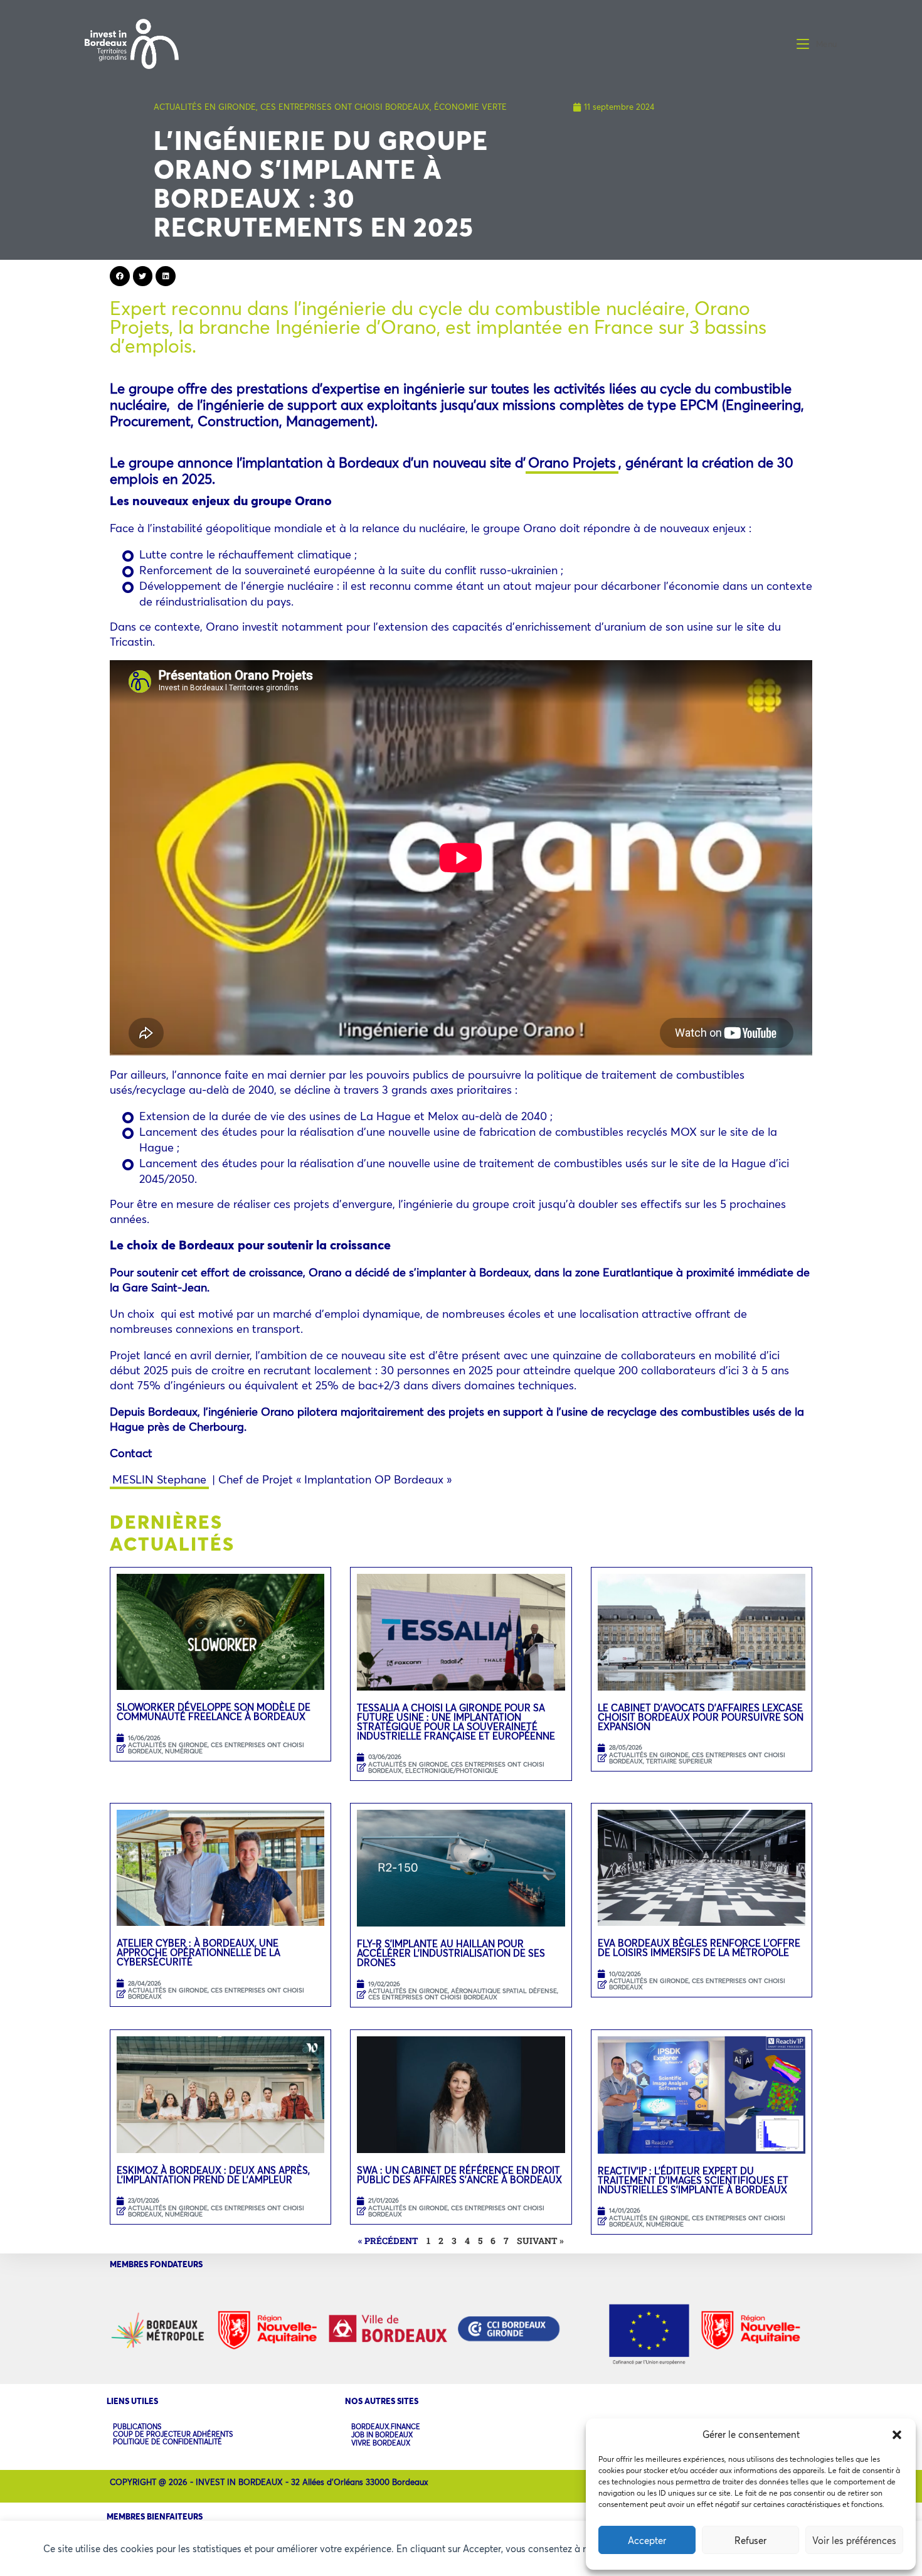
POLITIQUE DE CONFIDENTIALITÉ (167, 2442)
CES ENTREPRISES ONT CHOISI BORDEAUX (345, 107)
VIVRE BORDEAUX (381, 2443)
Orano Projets (572, 462)
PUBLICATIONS (137, 2427)
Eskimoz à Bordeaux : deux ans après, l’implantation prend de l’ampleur (213, 2175)
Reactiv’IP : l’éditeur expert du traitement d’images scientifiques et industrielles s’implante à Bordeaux (693, 2180)
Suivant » (540, 2241)
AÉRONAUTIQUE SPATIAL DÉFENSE (504, 1991)
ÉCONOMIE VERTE (470, 107)
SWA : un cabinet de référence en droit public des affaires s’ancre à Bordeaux (461, 2175)
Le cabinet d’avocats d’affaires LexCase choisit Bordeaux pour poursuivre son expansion (701, 1717)
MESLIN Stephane (159, 1479)
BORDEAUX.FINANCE (386, 2427)
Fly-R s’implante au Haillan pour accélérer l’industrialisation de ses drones (451, 1953)
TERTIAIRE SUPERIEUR (679, 1761)
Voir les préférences (854, 2540)
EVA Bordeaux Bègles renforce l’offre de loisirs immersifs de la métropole (699, 1948)
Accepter (647, 2540)
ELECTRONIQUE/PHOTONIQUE (452, 1771)
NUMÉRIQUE (184, 1751)
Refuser (750, 2540)
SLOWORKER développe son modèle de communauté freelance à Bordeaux (214, 1712)
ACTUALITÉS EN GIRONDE (205, 107)
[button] (897, 2435)
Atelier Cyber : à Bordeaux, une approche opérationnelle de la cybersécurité (199, 1952)
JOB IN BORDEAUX (382, 2435)
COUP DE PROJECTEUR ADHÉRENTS (173, 2434)
